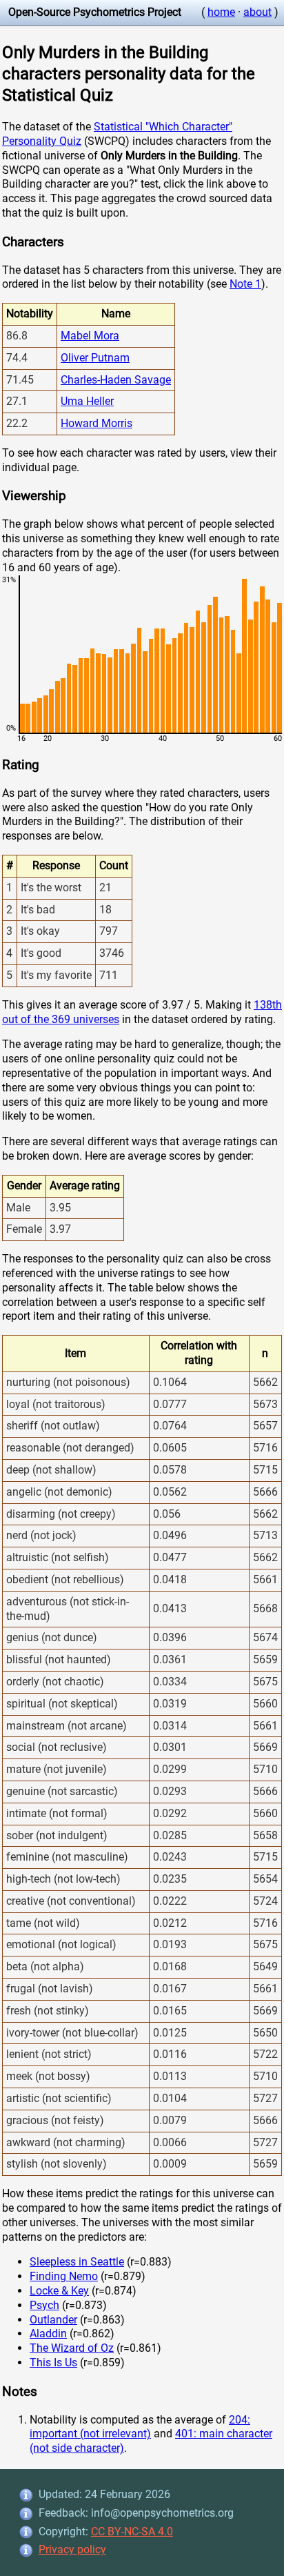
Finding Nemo (64, 2276)
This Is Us (53, 2362)
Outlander (53, 2320)
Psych (44, 2305)
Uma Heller (87, 401)
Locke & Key (59, 2291)
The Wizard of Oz (72, 2348)
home (221, 12)
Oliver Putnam (95, 358)
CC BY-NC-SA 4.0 (132, 2532)
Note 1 (245, 284)
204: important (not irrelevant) (140, 2427)
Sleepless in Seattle (77, 2262)
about (257, 12)
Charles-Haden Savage (116, 380)
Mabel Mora (90, 336)
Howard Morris (97, 423)
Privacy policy (72, 2549)
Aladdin (48, 2334)
